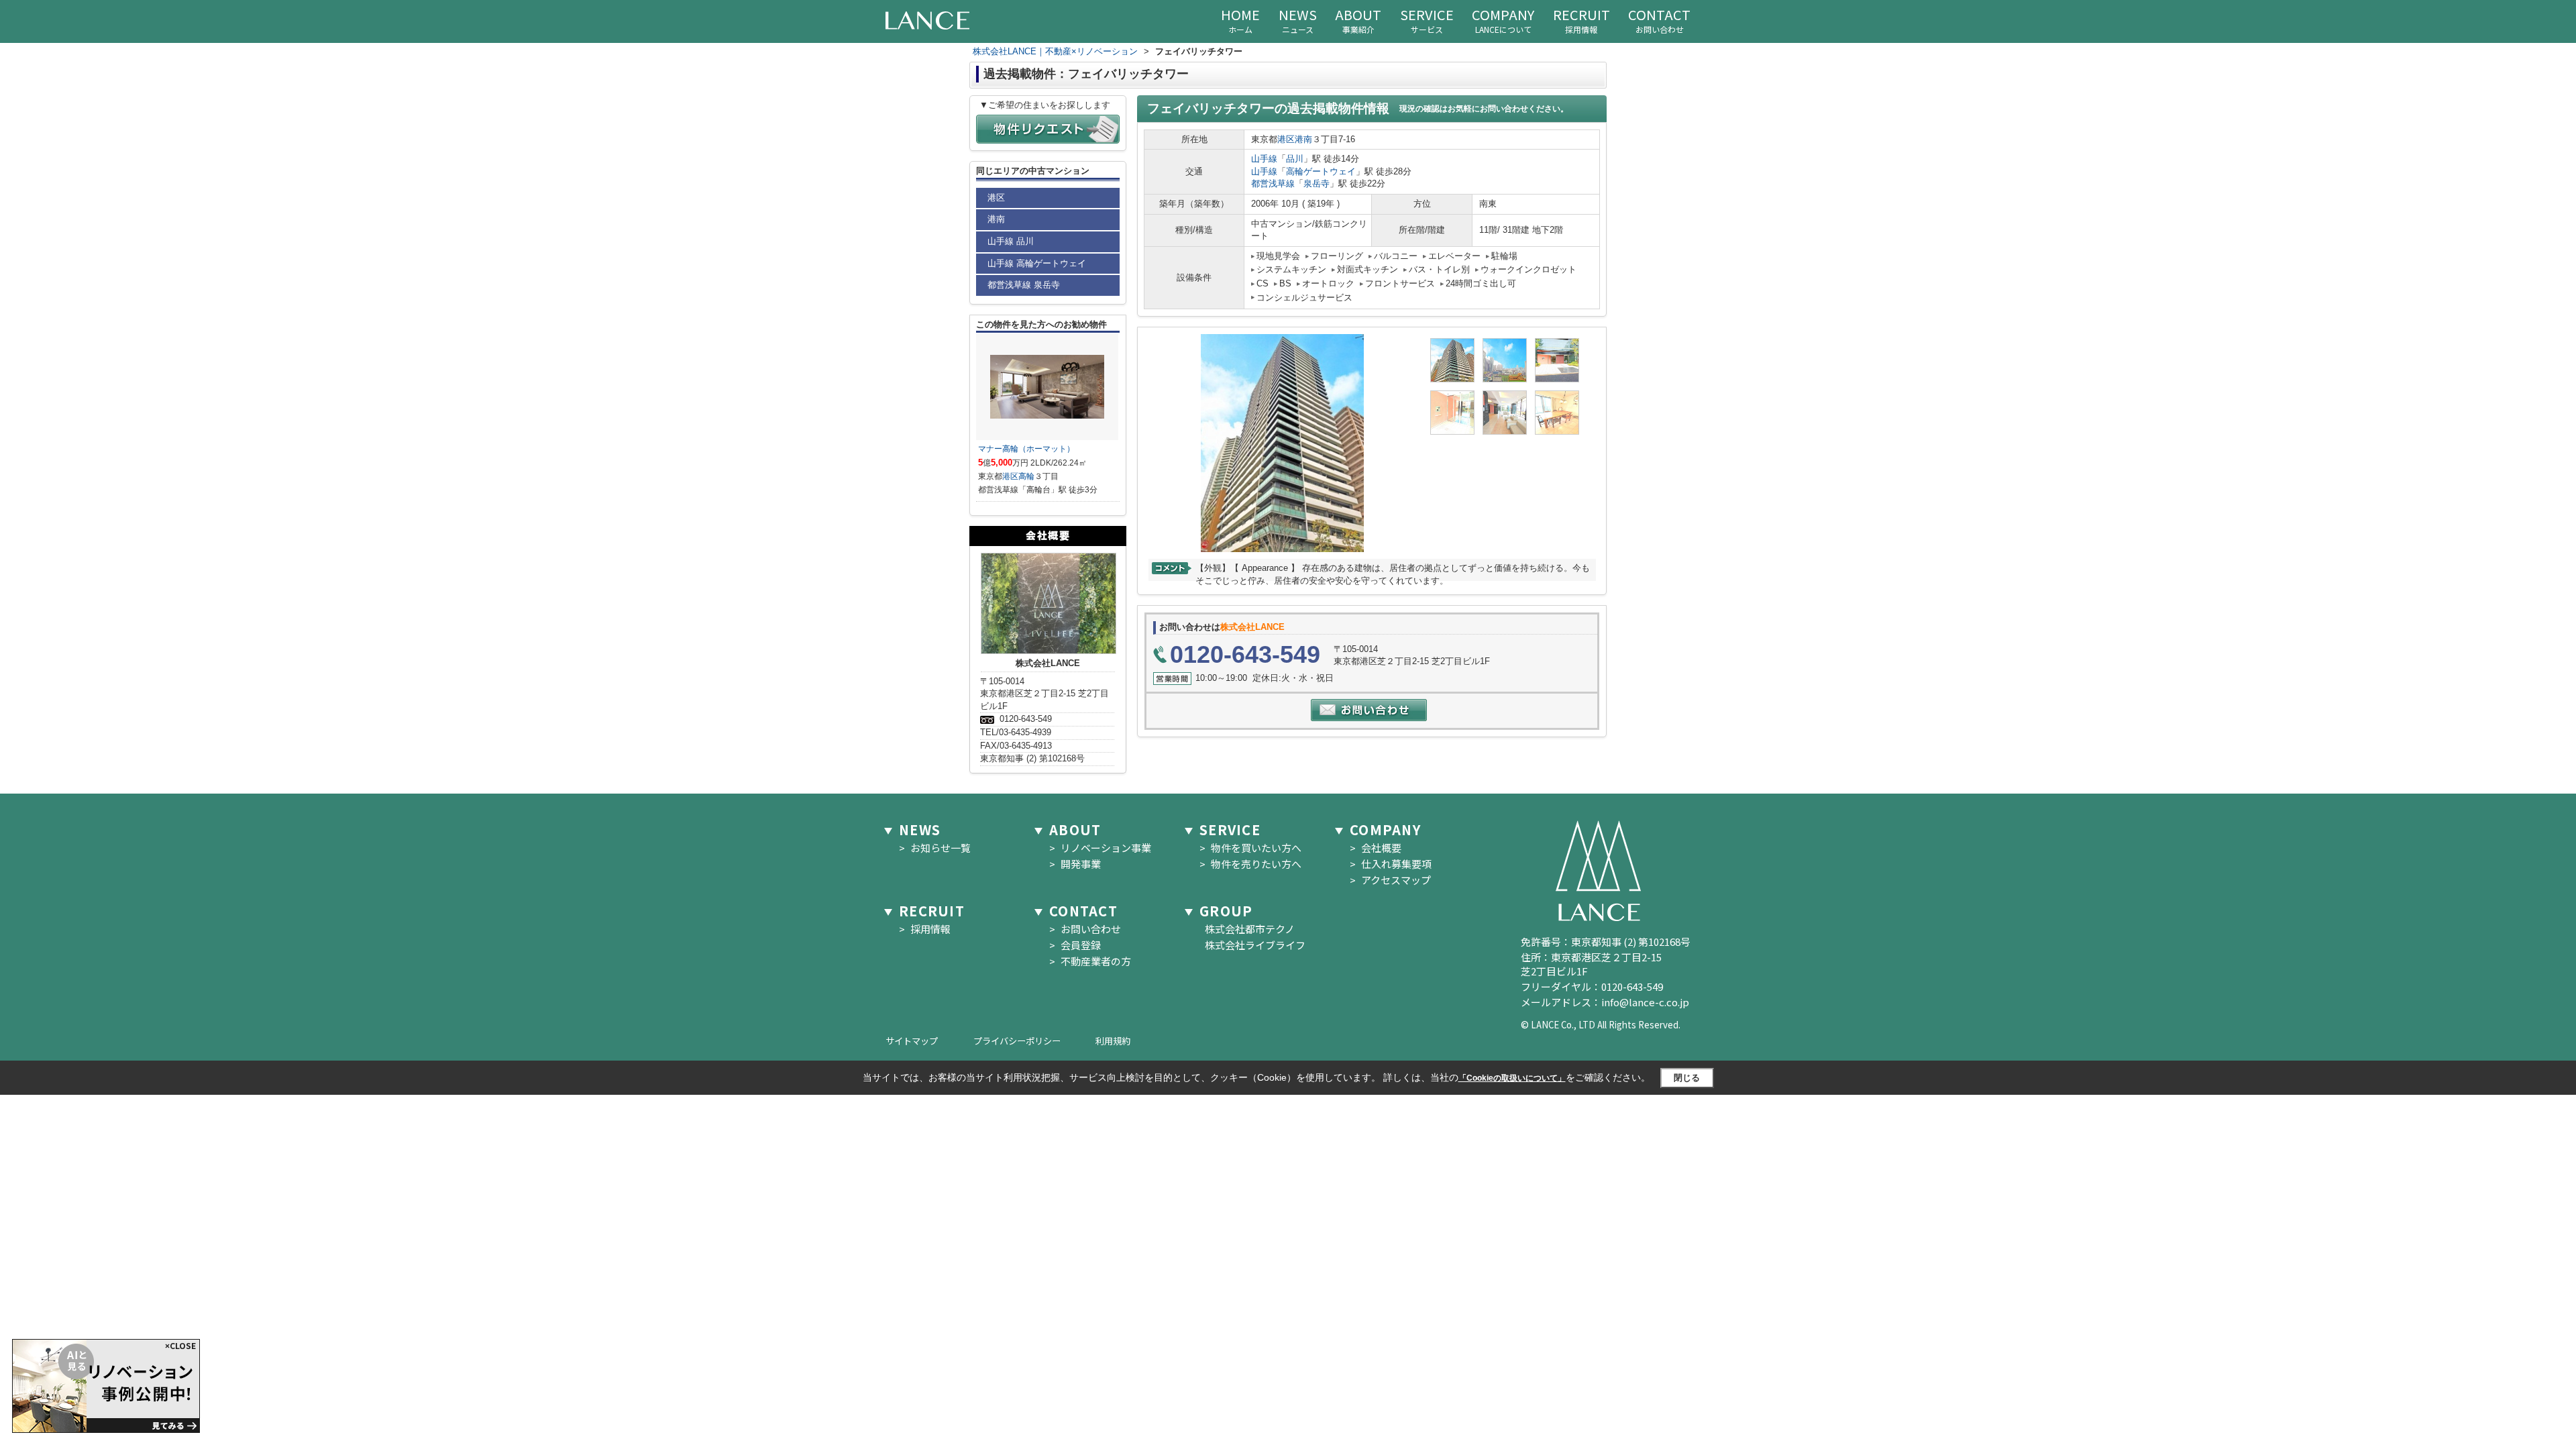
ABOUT (1358, 20)
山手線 (1264, 159)
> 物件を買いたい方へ (1250, 848)
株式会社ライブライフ (1252, 945)
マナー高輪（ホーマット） (1026, 449)
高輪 (1026, 476)
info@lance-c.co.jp (1645, 1002)
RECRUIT (1581, 20)
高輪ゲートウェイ (1321, 171)
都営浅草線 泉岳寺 (1024, 285)
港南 (1303, 139)
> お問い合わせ (1085, 929)
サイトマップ (912, 1041)
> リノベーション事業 (1100, 848)
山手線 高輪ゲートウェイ (1037, 263)
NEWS (1298, 20)
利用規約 (1113, 1041)
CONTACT (1659, 20)
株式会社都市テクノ (1247, 929)
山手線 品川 (1011, 241)
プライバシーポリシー (1017, 1041)
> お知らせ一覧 (935, 848)
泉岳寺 (1317, 183)
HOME (1240, 20)
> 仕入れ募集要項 (1391, 864)
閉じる (1687, 1078)
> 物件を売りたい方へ (1250, 864)
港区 (1286, 139)
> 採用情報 (925, 929)
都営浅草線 (1273, 183)
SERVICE (1427, 20)
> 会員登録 (1075, 945)
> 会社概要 (1376, 848)
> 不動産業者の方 (1090, 961)
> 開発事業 (1075, 864)
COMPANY (1503, 20)
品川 (1295, 159)
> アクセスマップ (1390, 880)
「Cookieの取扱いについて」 (1512, 1078)
